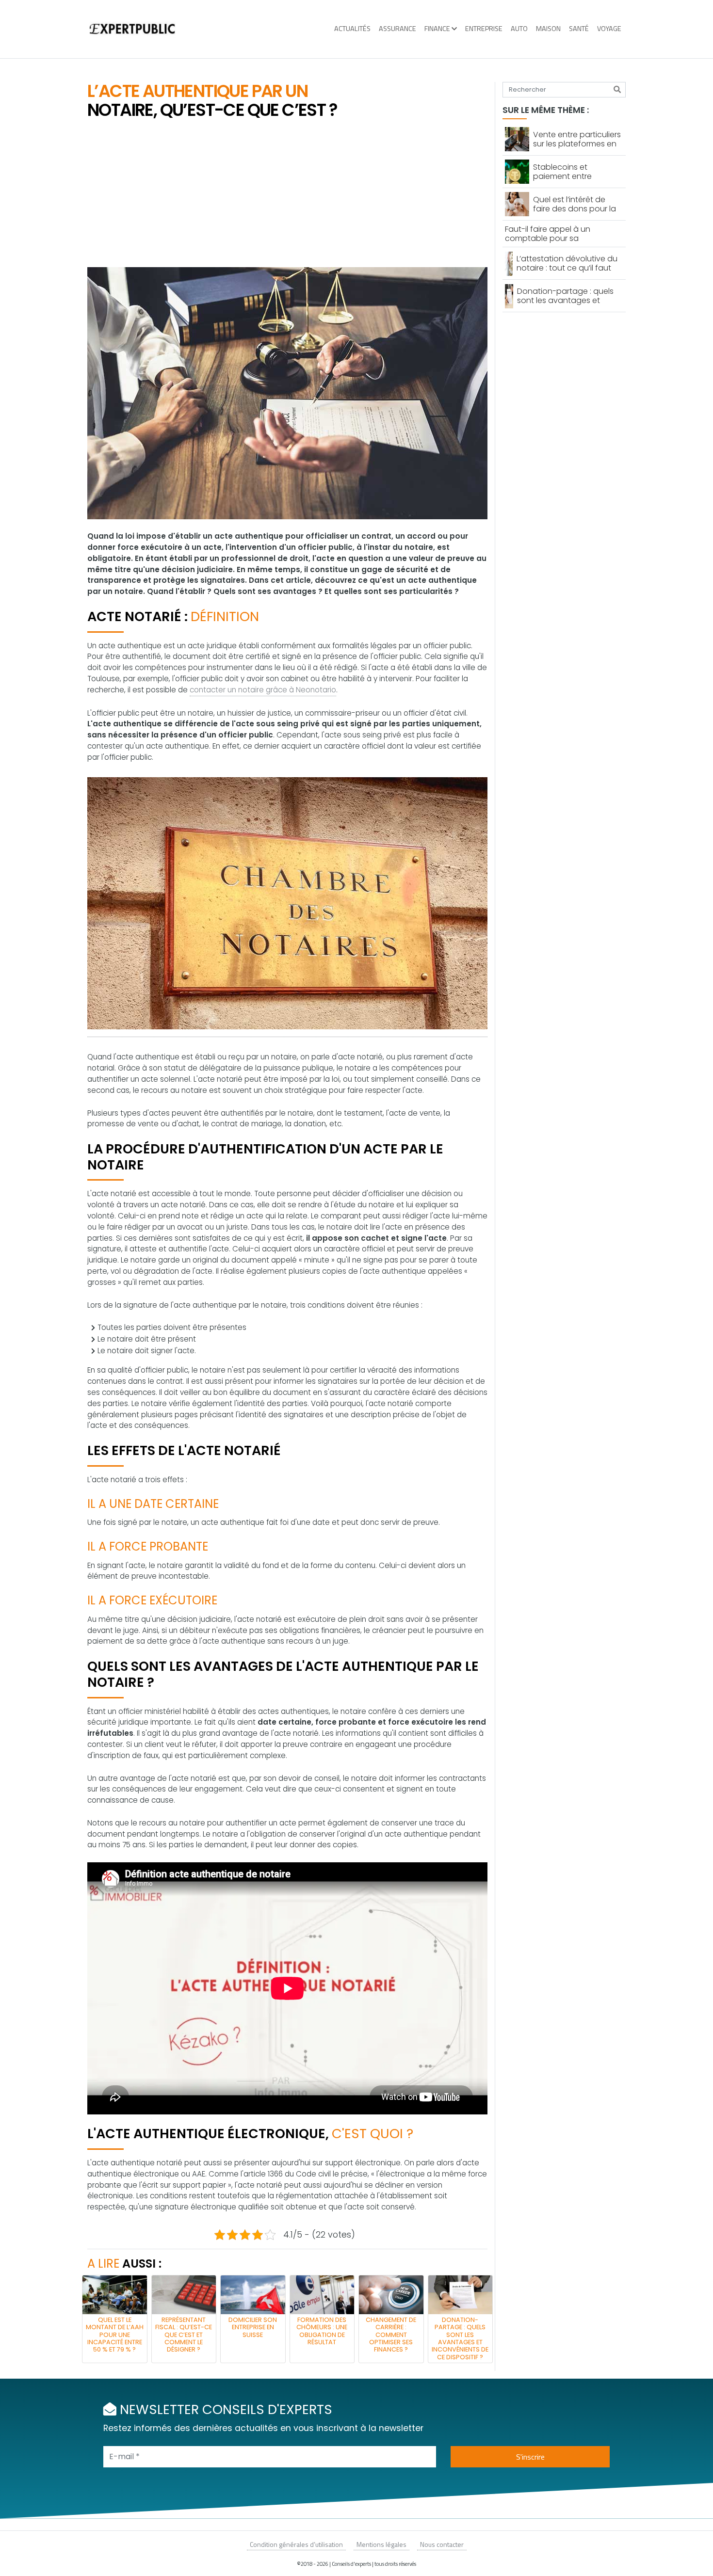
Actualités (352, 29)
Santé (579, 29)
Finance (437, 29)
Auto (519, 29)
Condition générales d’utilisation (296, 2544)
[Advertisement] (287, 194)
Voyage (609, 29)
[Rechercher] (617, 90)
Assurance (397, 29)
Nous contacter (442, 2544)
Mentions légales (381, 2544)
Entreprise (484, 29)
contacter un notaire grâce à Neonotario (263, 690)
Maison (548, 29)
